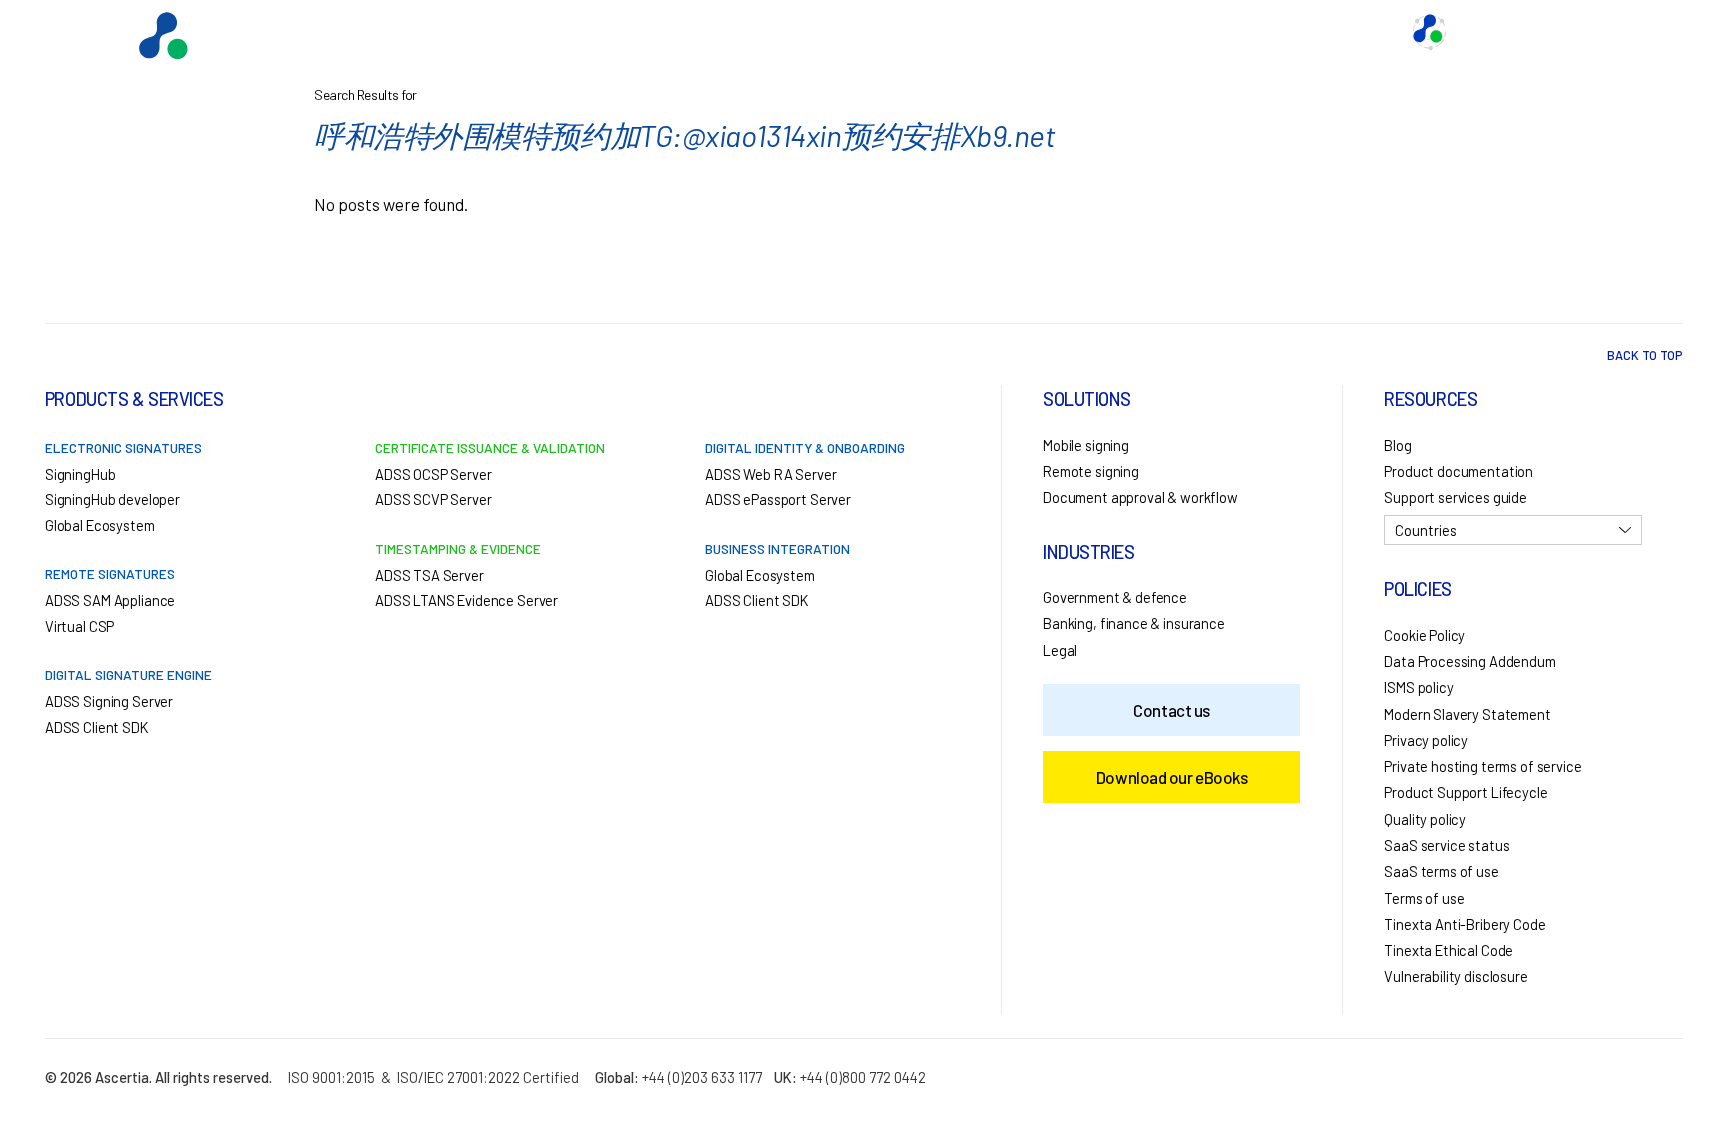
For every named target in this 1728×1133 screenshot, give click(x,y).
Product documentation (1458, 471)
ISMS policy (1418, 687)
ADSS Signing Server (109, 701)
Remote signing (1091, 471)
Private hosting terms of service (1482, 766)
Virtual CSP (79, 626)
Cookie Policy (1424, 635)
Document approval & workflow (1140, 497)
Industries (1153, 32)
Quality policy (1425, 819)
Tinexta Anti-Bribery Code (1464, 924)
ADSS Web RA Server (770, 474)
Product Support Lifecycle (1465, 792)
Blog (1397, 445)
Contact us (1255, 32)
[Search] (1643, 32)
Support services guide (1455, 497)
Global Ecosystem (1029, 32)
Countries (1426, 530)
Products (908, 32)
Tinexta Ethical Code (1448, 950)
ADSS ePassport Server (778, 499)
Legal (1060, 650)
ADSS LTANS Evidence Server (466, 600)
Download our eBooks (1171, 777)
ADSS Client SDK (96, 727)
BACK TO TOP (1645, 355)
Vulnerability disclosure (1455, 976)
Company (1353, 32)
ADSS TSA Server (429, 575)
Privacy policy (1426, 740)
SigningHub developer (112, 499)
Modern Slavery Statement (1467, 714)
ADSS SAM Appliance (110, 600)
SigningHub (80, 474)
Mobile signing (1086, 445)
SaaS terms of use (1441, 871)
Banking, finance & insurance (1134, 623)
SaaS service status (1446, 845)
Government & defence (1115, 597)
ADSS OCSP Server (433, 474)
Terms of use (1424, 898)
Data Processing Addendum (1469, 661)
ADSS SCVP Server (433, 499)
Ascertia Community (1526, 32)
